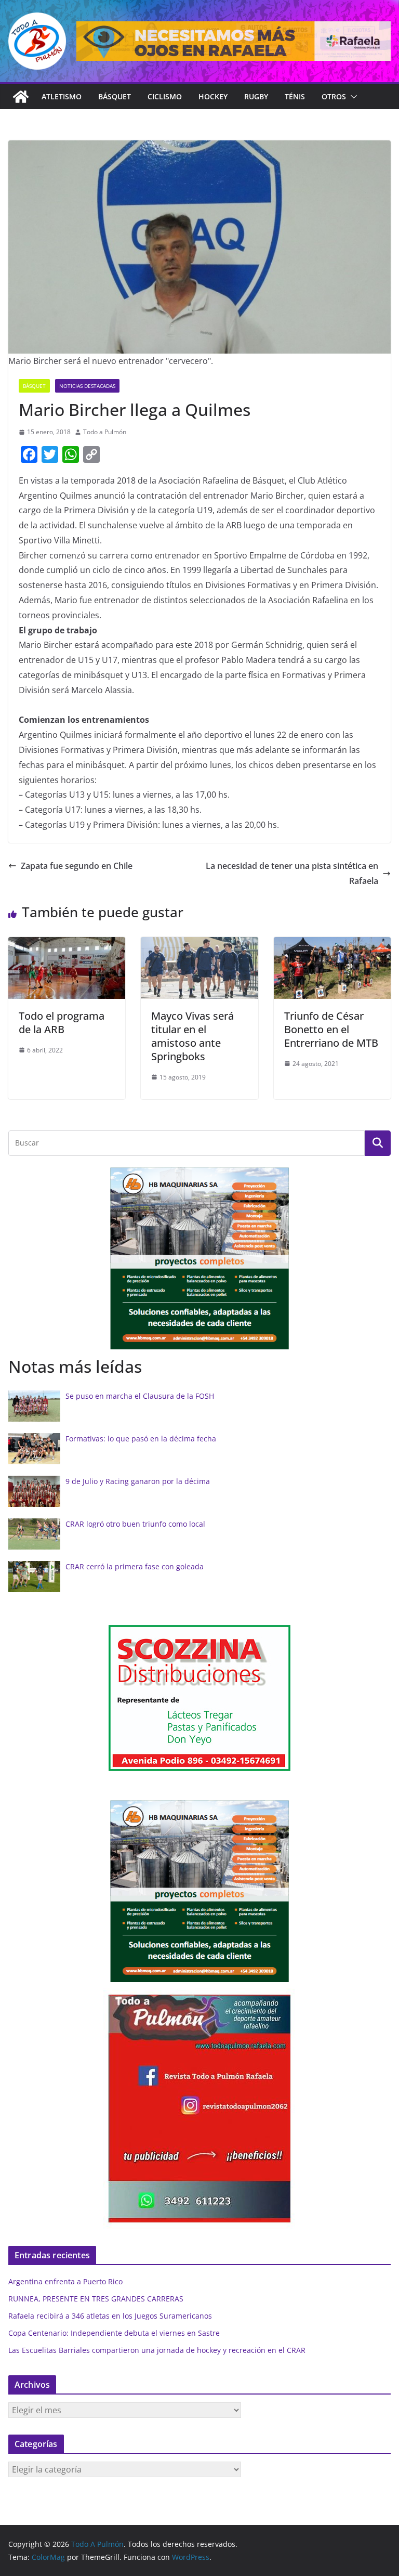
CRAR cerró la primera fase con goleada (135, 1566)
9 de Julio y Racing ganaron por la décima (138, 1481)
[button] (352, 97)
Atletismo (62, 96)
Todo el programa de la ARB (62, 1023)
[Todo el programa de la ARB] (67, 944)
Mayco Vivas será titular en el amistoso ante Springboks (192, 1036)
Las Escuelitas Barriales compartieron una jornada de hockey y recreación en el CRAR (157, 2350)
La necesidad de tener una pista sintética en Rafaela (292, 873)
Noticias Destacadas (87, 386)
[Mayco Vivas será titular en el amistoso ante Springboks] (199, 944)
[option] (199, 1258)
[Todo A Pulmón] (21, 97)
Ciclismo (165, 96)
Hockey (213, 96)
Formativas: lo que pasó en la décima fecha (141, 1439)
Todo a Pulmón (105, 432)
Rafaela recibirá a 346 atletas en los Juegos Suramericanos (110, 2316)
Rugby (256, 96)
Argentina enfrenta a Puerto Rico (65, 2281)
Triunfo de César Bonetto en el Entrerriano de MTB (331, 1029)
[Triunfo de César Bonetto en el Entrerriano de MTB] (332, 944)
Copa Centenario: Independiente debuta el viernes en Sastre (114, 2333)
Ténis (295, 96)
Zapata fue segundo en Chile (77, 866)
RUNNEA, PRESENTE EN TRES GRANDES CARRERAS (96, 2299)
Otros (334, 96)
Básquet (115, 96)
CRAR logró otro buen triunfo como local (135, 1524)
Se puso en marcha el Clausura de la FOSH (140, 1396)
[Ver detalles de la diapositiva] (234, 41)
